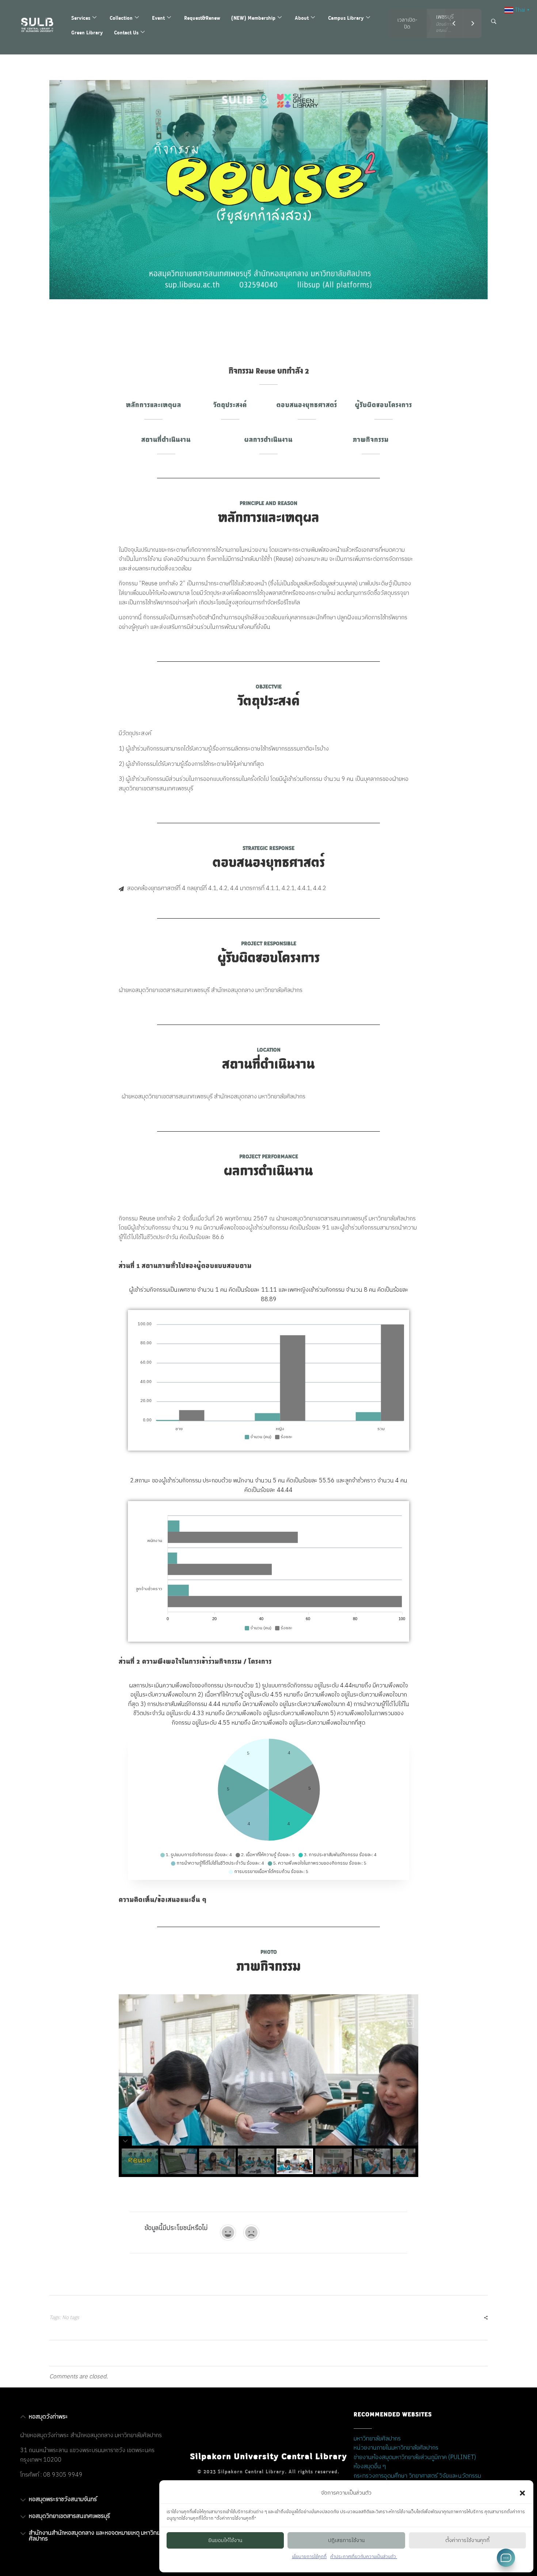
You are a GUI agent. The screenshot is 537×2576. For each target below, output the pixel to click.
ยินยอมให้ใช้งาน (225, 2540)
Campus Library (346, 18)
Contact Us (126, 32)
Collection (121, 18)
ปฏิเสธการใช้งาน (346, 2540)
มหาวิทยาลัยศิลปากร (377, 2439)
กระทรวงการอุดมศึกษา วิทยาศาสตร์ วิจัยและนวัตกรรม (417, 2476)
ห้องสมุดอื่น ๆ (370, 2467)
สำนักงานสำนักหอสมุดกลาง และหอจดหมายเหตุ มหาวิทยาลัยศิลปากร (99, 2536)
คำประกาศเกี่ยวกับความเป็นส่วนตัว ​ (364, 2557)
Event (158, 18)
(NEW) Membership (253, 18)
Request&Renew (202, 18)
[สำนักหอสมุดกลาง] (41, 25)
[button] (522, 2493)
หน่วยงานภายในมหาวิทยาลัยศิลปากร (396, 2448)
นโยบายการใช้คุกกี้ (309, 2557)
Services (81, 18)
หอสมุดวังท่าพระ (48, 2417)
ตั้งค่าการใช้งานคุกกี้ (467, 2540)
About (302, 18)
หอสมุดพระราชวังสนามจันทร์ (63, 2499)
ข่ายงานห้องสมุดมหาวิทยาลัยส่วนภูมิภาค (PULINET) (415, 2457)
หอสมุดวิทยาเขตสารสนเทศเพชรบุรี (69, 2516)
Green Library (87, 32)
